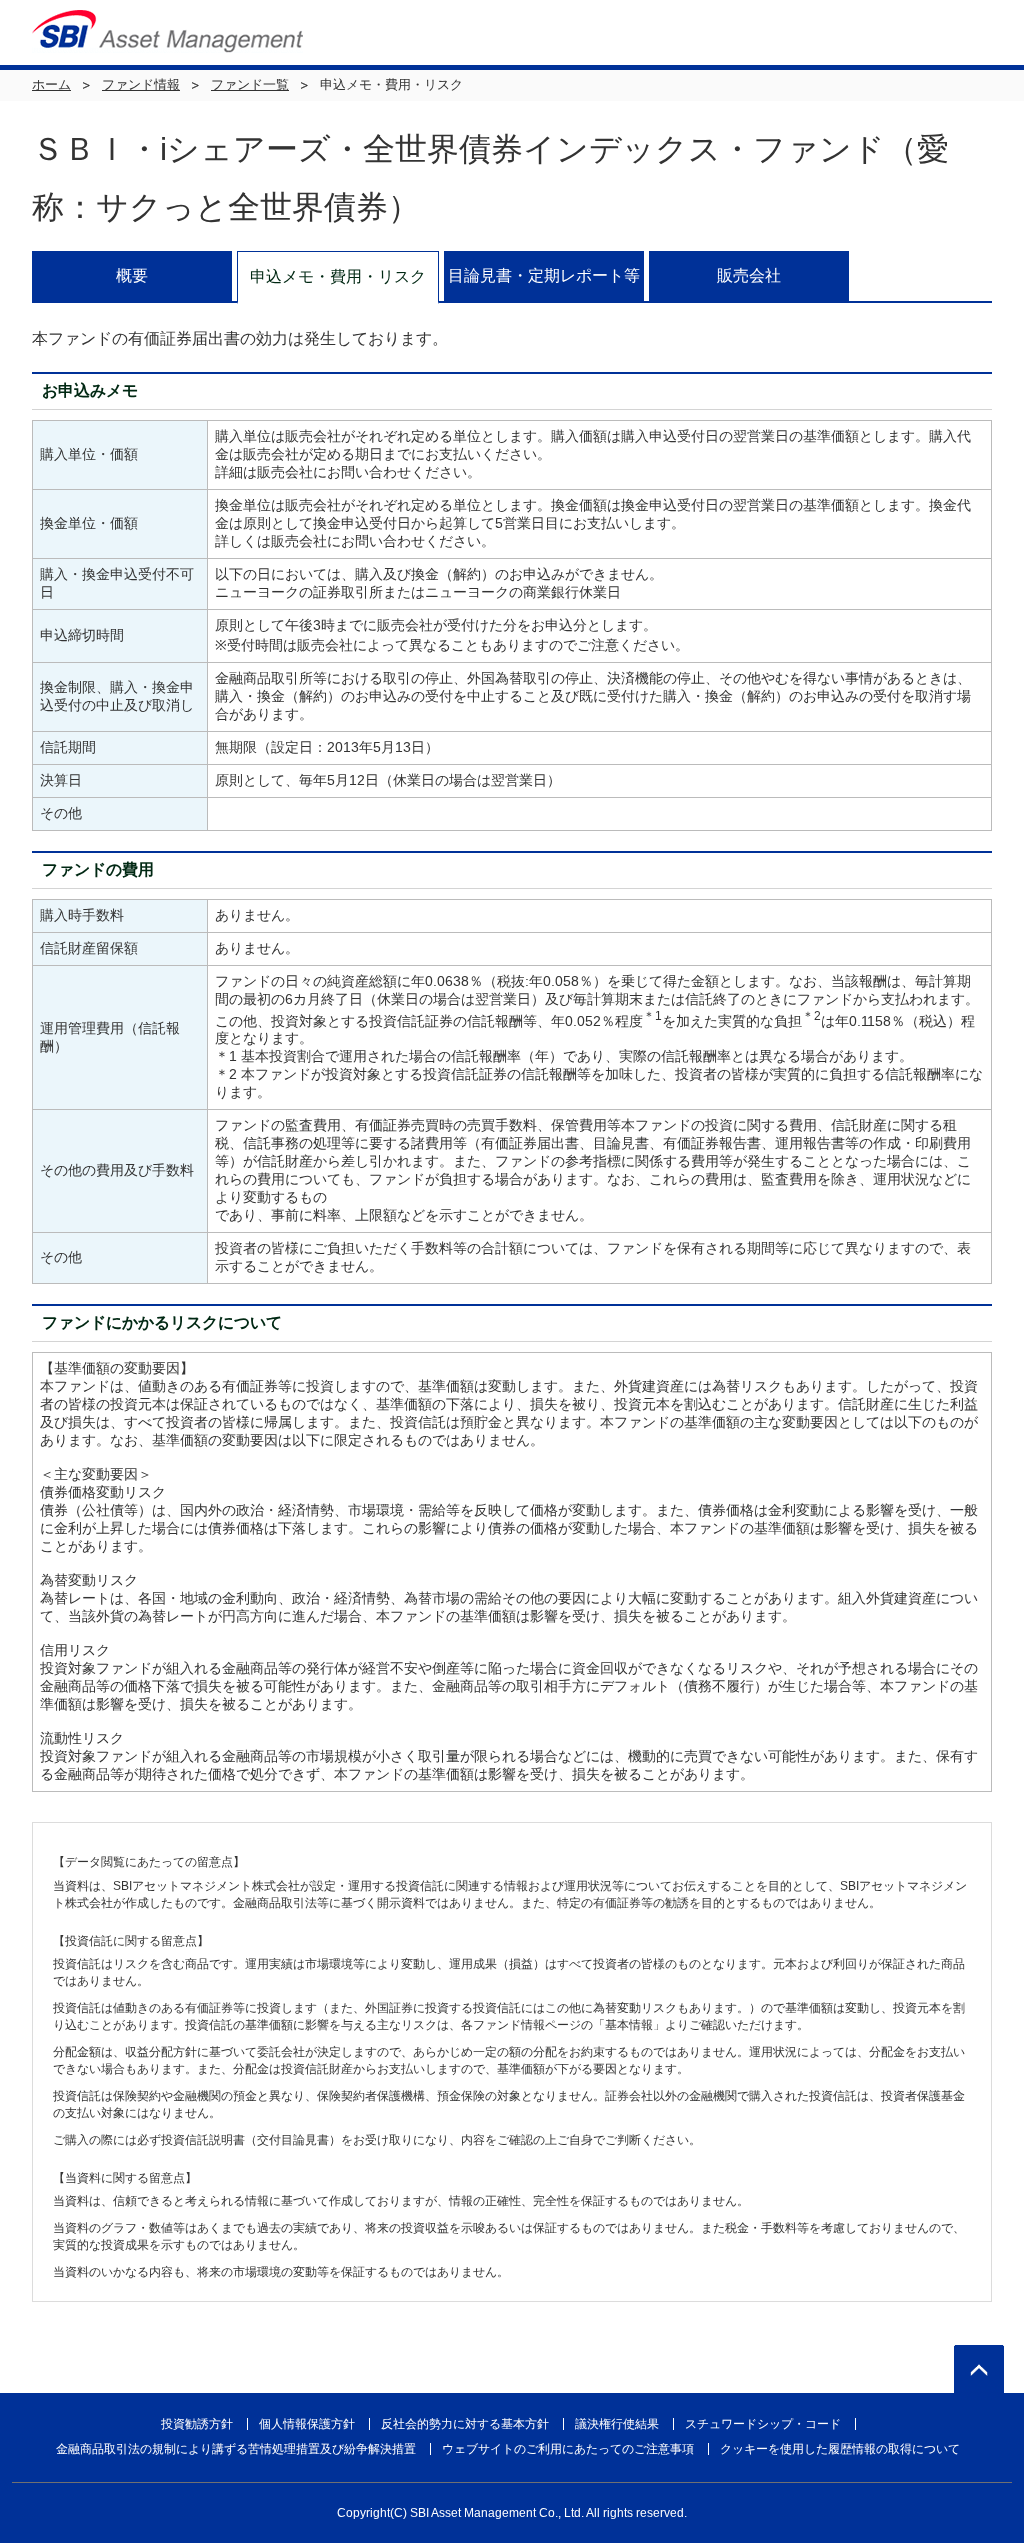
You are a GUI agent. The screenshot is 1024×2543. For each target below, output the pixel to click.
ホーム (51, 84)
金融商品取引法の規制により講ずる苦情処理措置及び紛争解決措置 (236, 2449)
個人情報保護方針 (307, 2424)
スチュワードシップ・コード (763, 2424)
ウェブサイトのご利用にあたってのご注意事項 (568, 2449)
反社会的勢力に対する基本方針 (465, 2424)
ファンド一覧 (250, 84)
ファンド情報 (141, 84)
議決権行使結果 (617, 2424)
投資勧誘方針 (197, 2424)
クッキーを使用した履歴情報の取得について (840, 2449)
